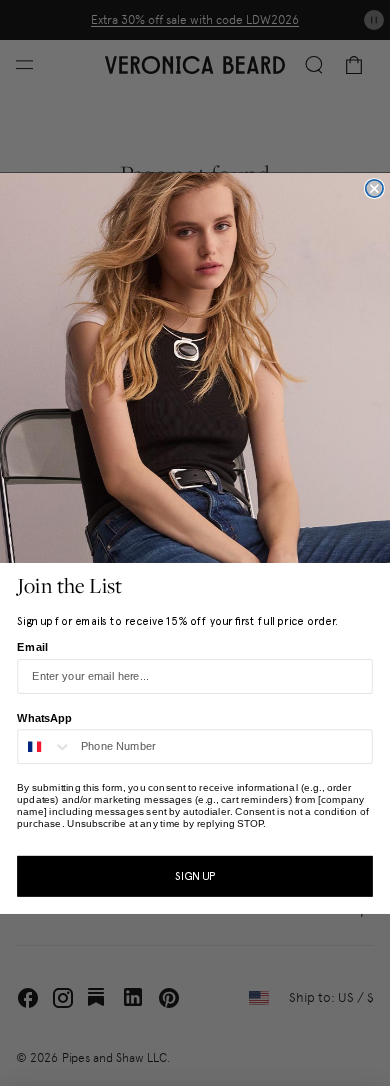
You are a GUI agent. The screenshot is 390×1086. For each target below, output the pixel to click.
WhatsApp (44, 717)
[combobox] (45, 746)
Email (32, 646)
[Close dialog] (374, 188)
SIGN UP (195, 875)
